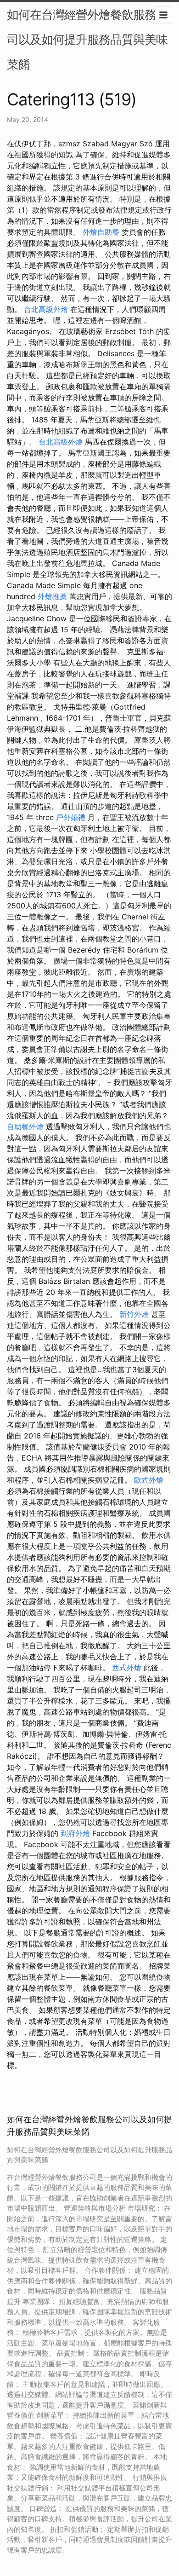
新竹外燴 (134, 1314)
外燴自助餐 (101, 232)
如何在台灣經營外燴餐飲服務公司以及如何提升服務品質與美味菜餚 (87, 39)
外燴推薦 (52, 596)
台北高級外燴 (46, 309)
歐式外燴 (149, 1480)
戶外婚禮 (71, 817)
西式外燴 (127, 1668)
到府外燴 (75, 1833)
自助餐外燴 (25, 1126)
